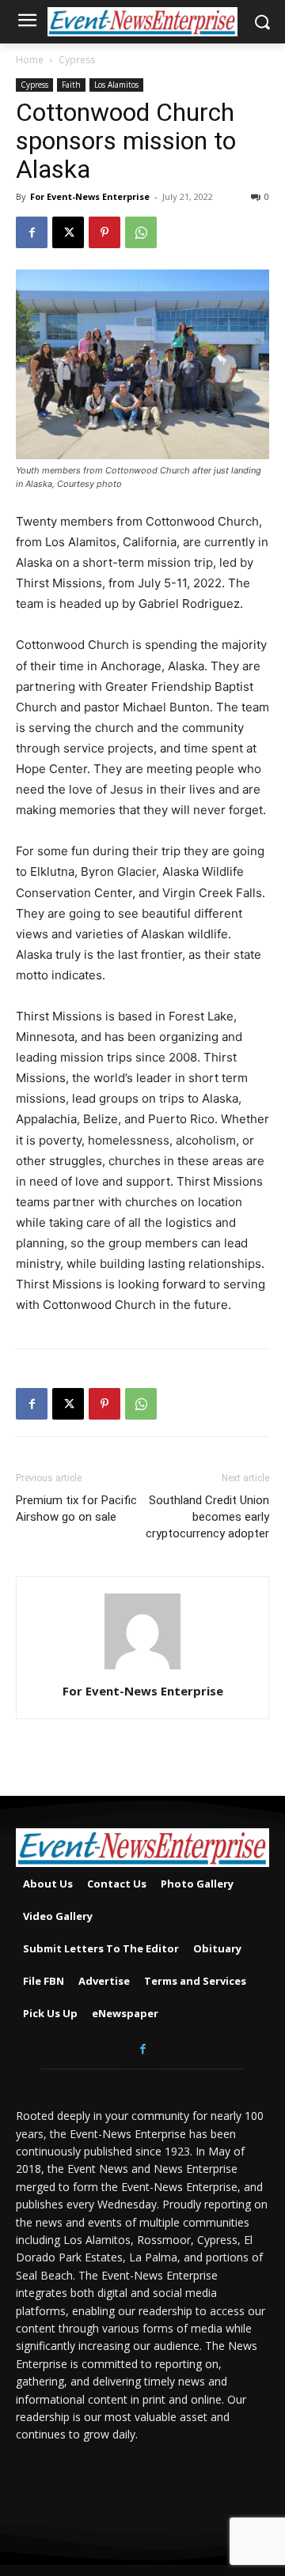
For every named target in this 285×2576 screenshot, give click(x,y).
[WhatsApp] (141, 232)
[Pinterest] (104, 232)
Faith (71, 85)
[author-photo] (142, 1669)
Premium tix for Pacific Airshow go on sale (76, 1509)
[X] (68, 232)
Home (30, 60)
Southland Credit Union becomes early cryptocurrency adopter (207, 1517)
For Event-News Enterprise (90, 196)
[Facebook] (32, 232)
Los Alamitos (116, 85)
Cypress (77, 60)
